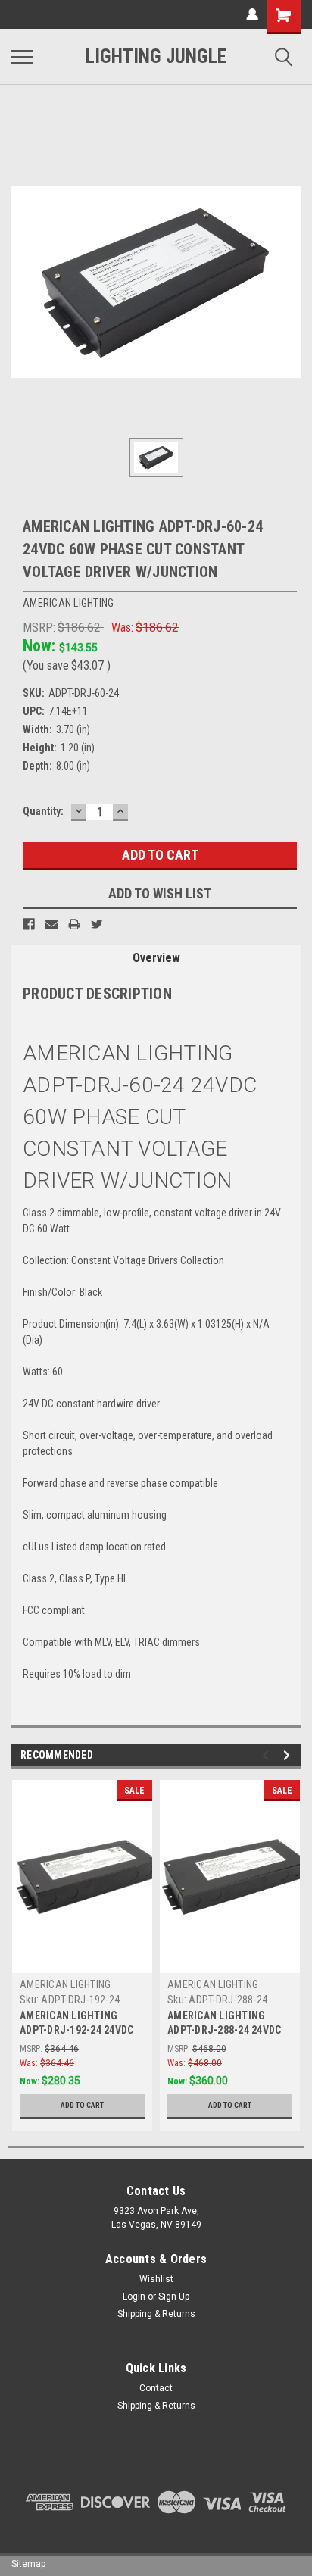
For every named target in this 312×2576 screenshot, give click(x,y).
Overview (156, 958)
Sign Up (174, 2297)
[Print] (74, 924)
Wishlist (156, 2279)
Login (134, 2297)
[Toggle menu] (22, 57)
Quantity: (43, 811)
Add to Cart (82, 2105)
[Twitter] (97, 924)
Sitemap (28, 2564)
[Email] (51, 924)
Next (289, 1755)
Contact (156, 2388)
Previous (268, 1755)
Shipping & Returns (156, 2314)
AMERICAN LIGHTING (65, 1984)
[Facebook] (29, 924)
